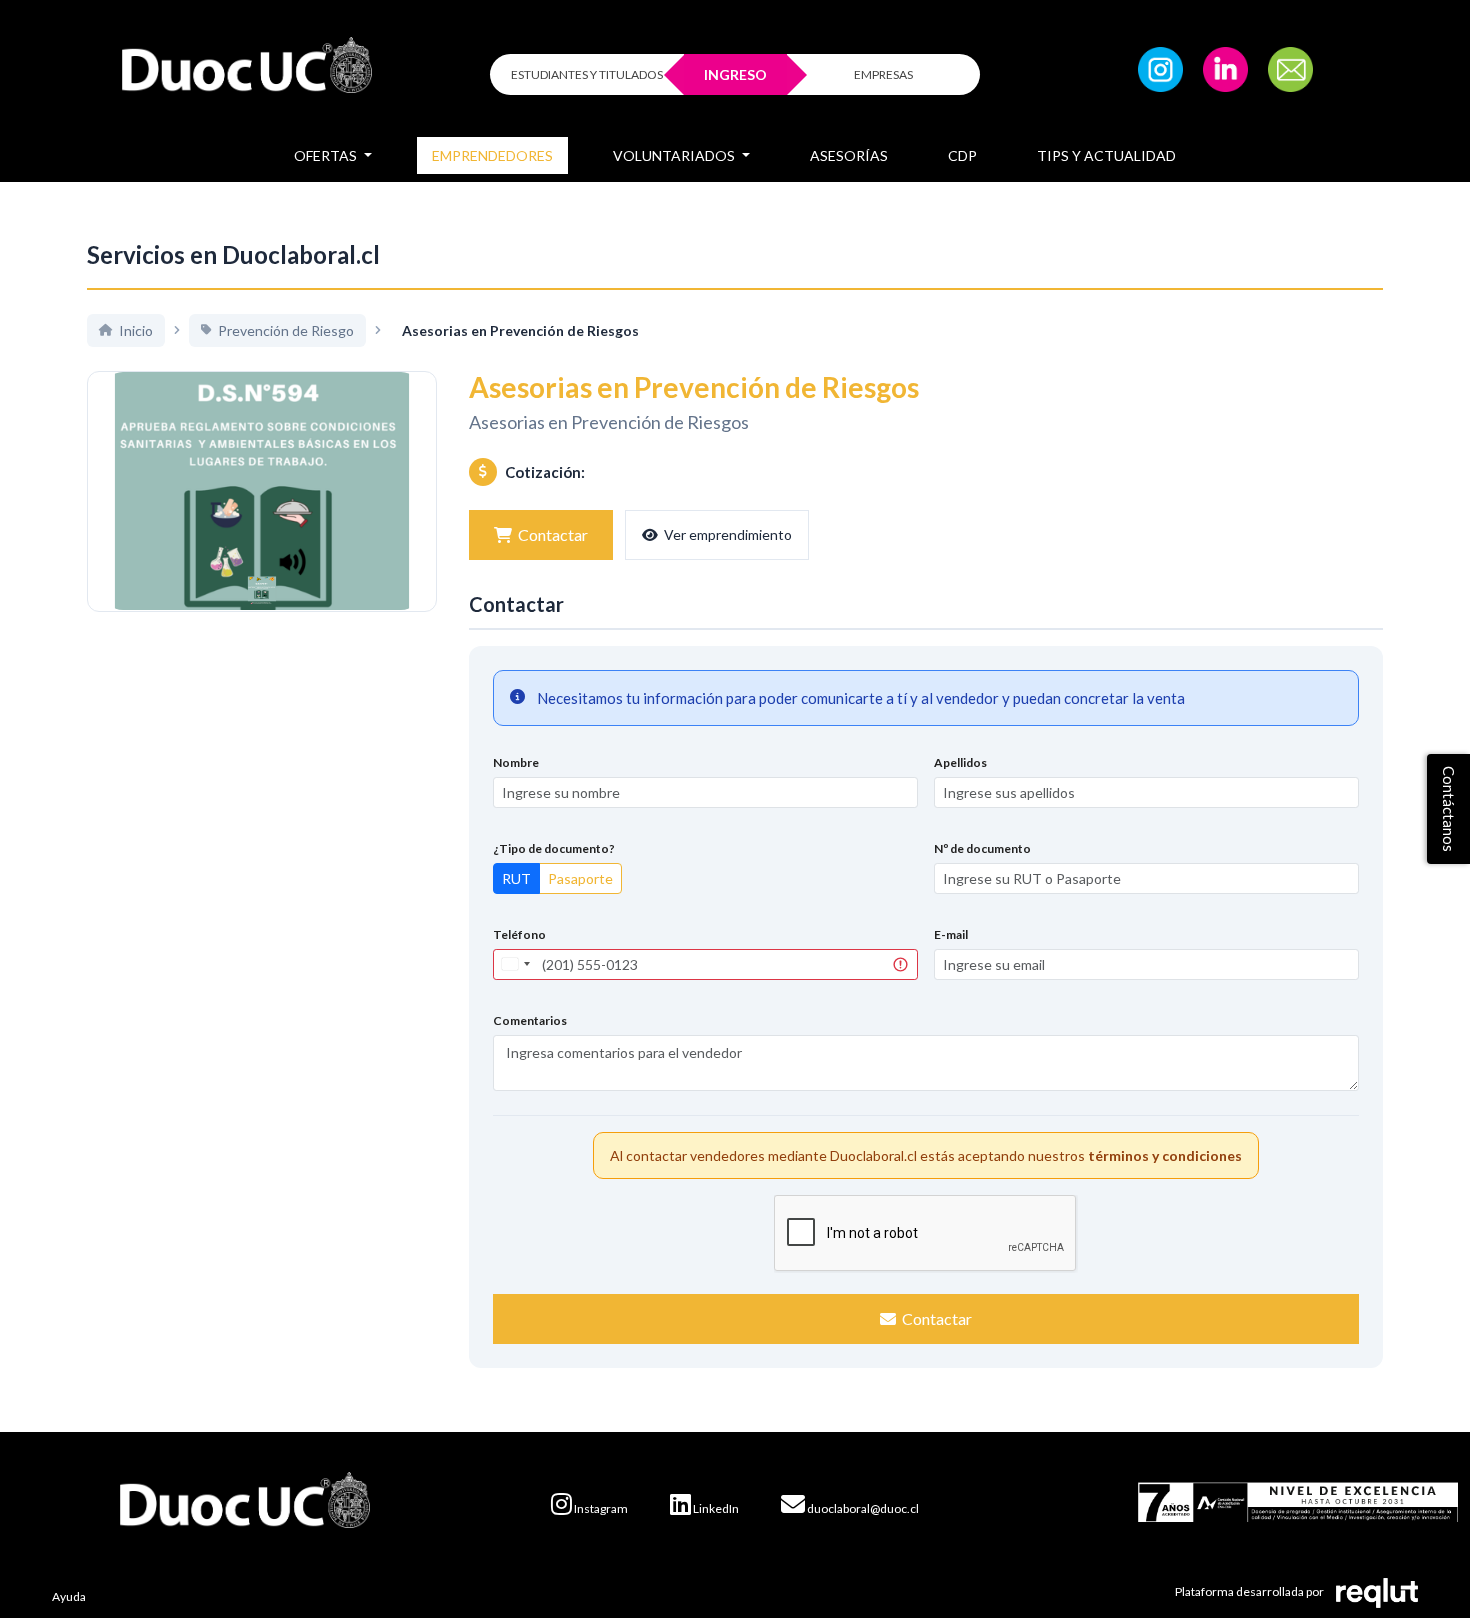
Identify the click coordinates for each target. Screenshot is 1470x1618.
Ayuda (69, 1596)
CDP (962, 155)
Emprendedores (492, 155)
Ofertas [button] (327, 155)
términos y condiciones (1165, 1155)
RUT (516, 878)
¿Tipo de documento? (554, 848)
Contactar (553, 534)
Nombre (516, 762)
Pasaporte (580, 878)
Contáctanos (1449, 809)
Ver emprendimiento (728, 534)
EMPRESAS (883, 74)
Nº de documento (982, 848)
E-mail (951, 934)
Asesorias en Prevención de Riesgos (609, 422)
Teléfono (519, 934)
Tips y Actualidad (1106, 155)
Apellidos (960, 762)
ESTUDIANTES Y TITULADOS (587, 74)
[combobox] (515, 964)
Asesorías (849, 155)
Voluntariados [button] (675, 155)
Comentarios (530, 1020)
